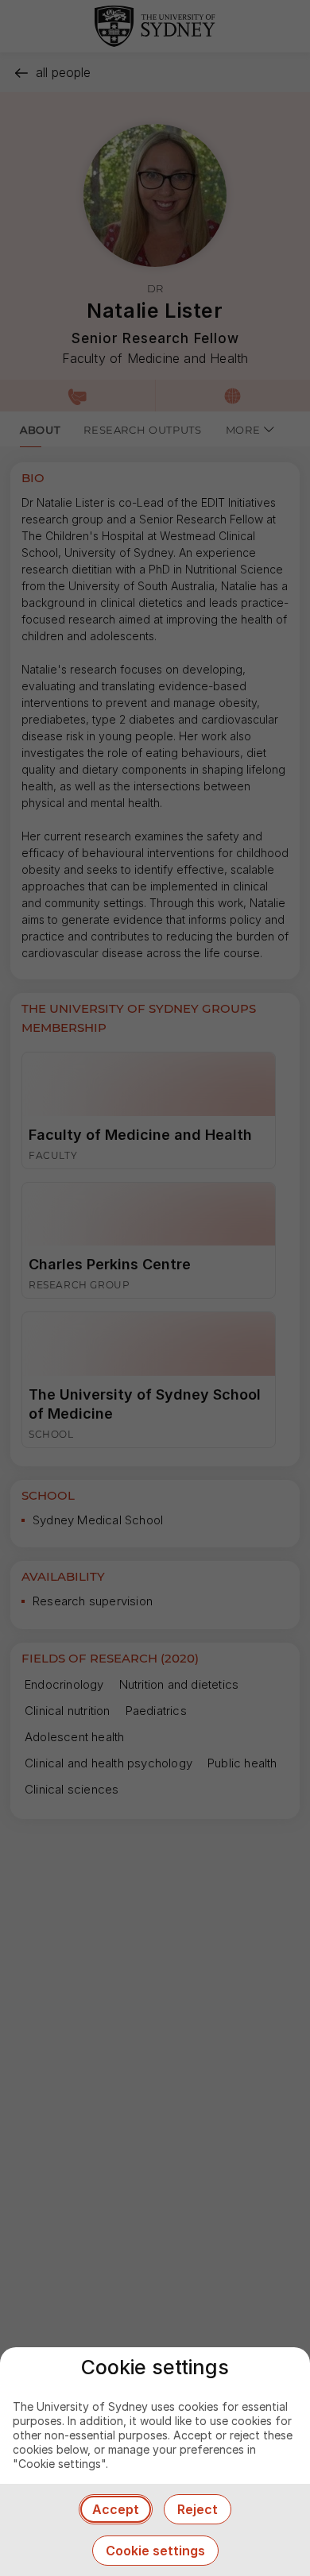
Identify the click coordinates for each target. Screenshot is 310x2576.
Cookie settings (155, 2551)
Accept (116, 2509)
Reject (198, 2509)
